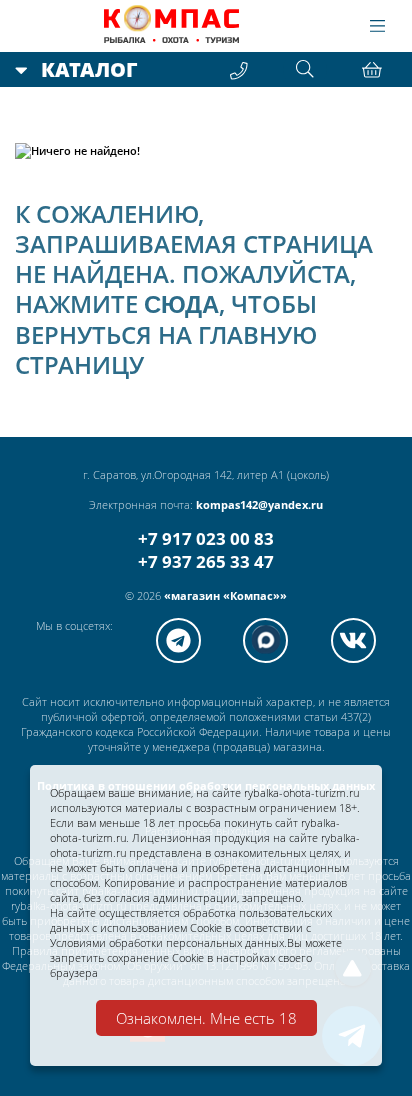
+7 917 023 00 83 (206, 538)
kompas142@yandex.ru (259, 504)
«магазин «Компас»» (225, 595)
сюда (181, 304)
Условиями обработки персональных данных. (168, 942)
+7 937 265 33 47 (206, 561)
